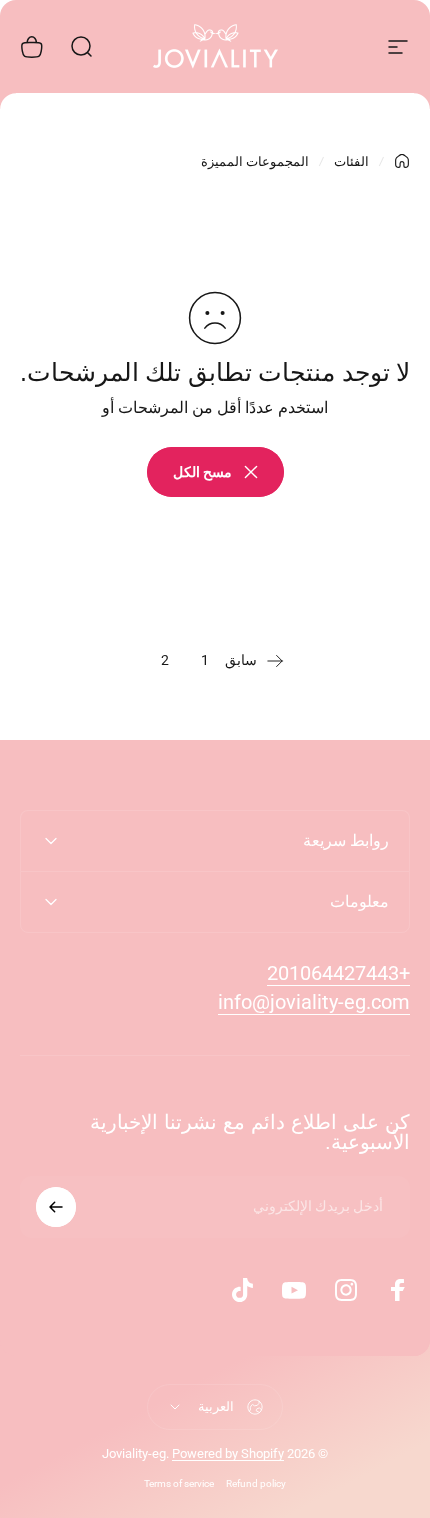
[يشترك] (56, 1207)
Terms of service (179, 1483)
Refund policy (256, 1483)
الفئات (351, 161)
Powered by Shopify (228, 1453)
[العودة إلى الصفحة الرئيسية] (402, 161)
